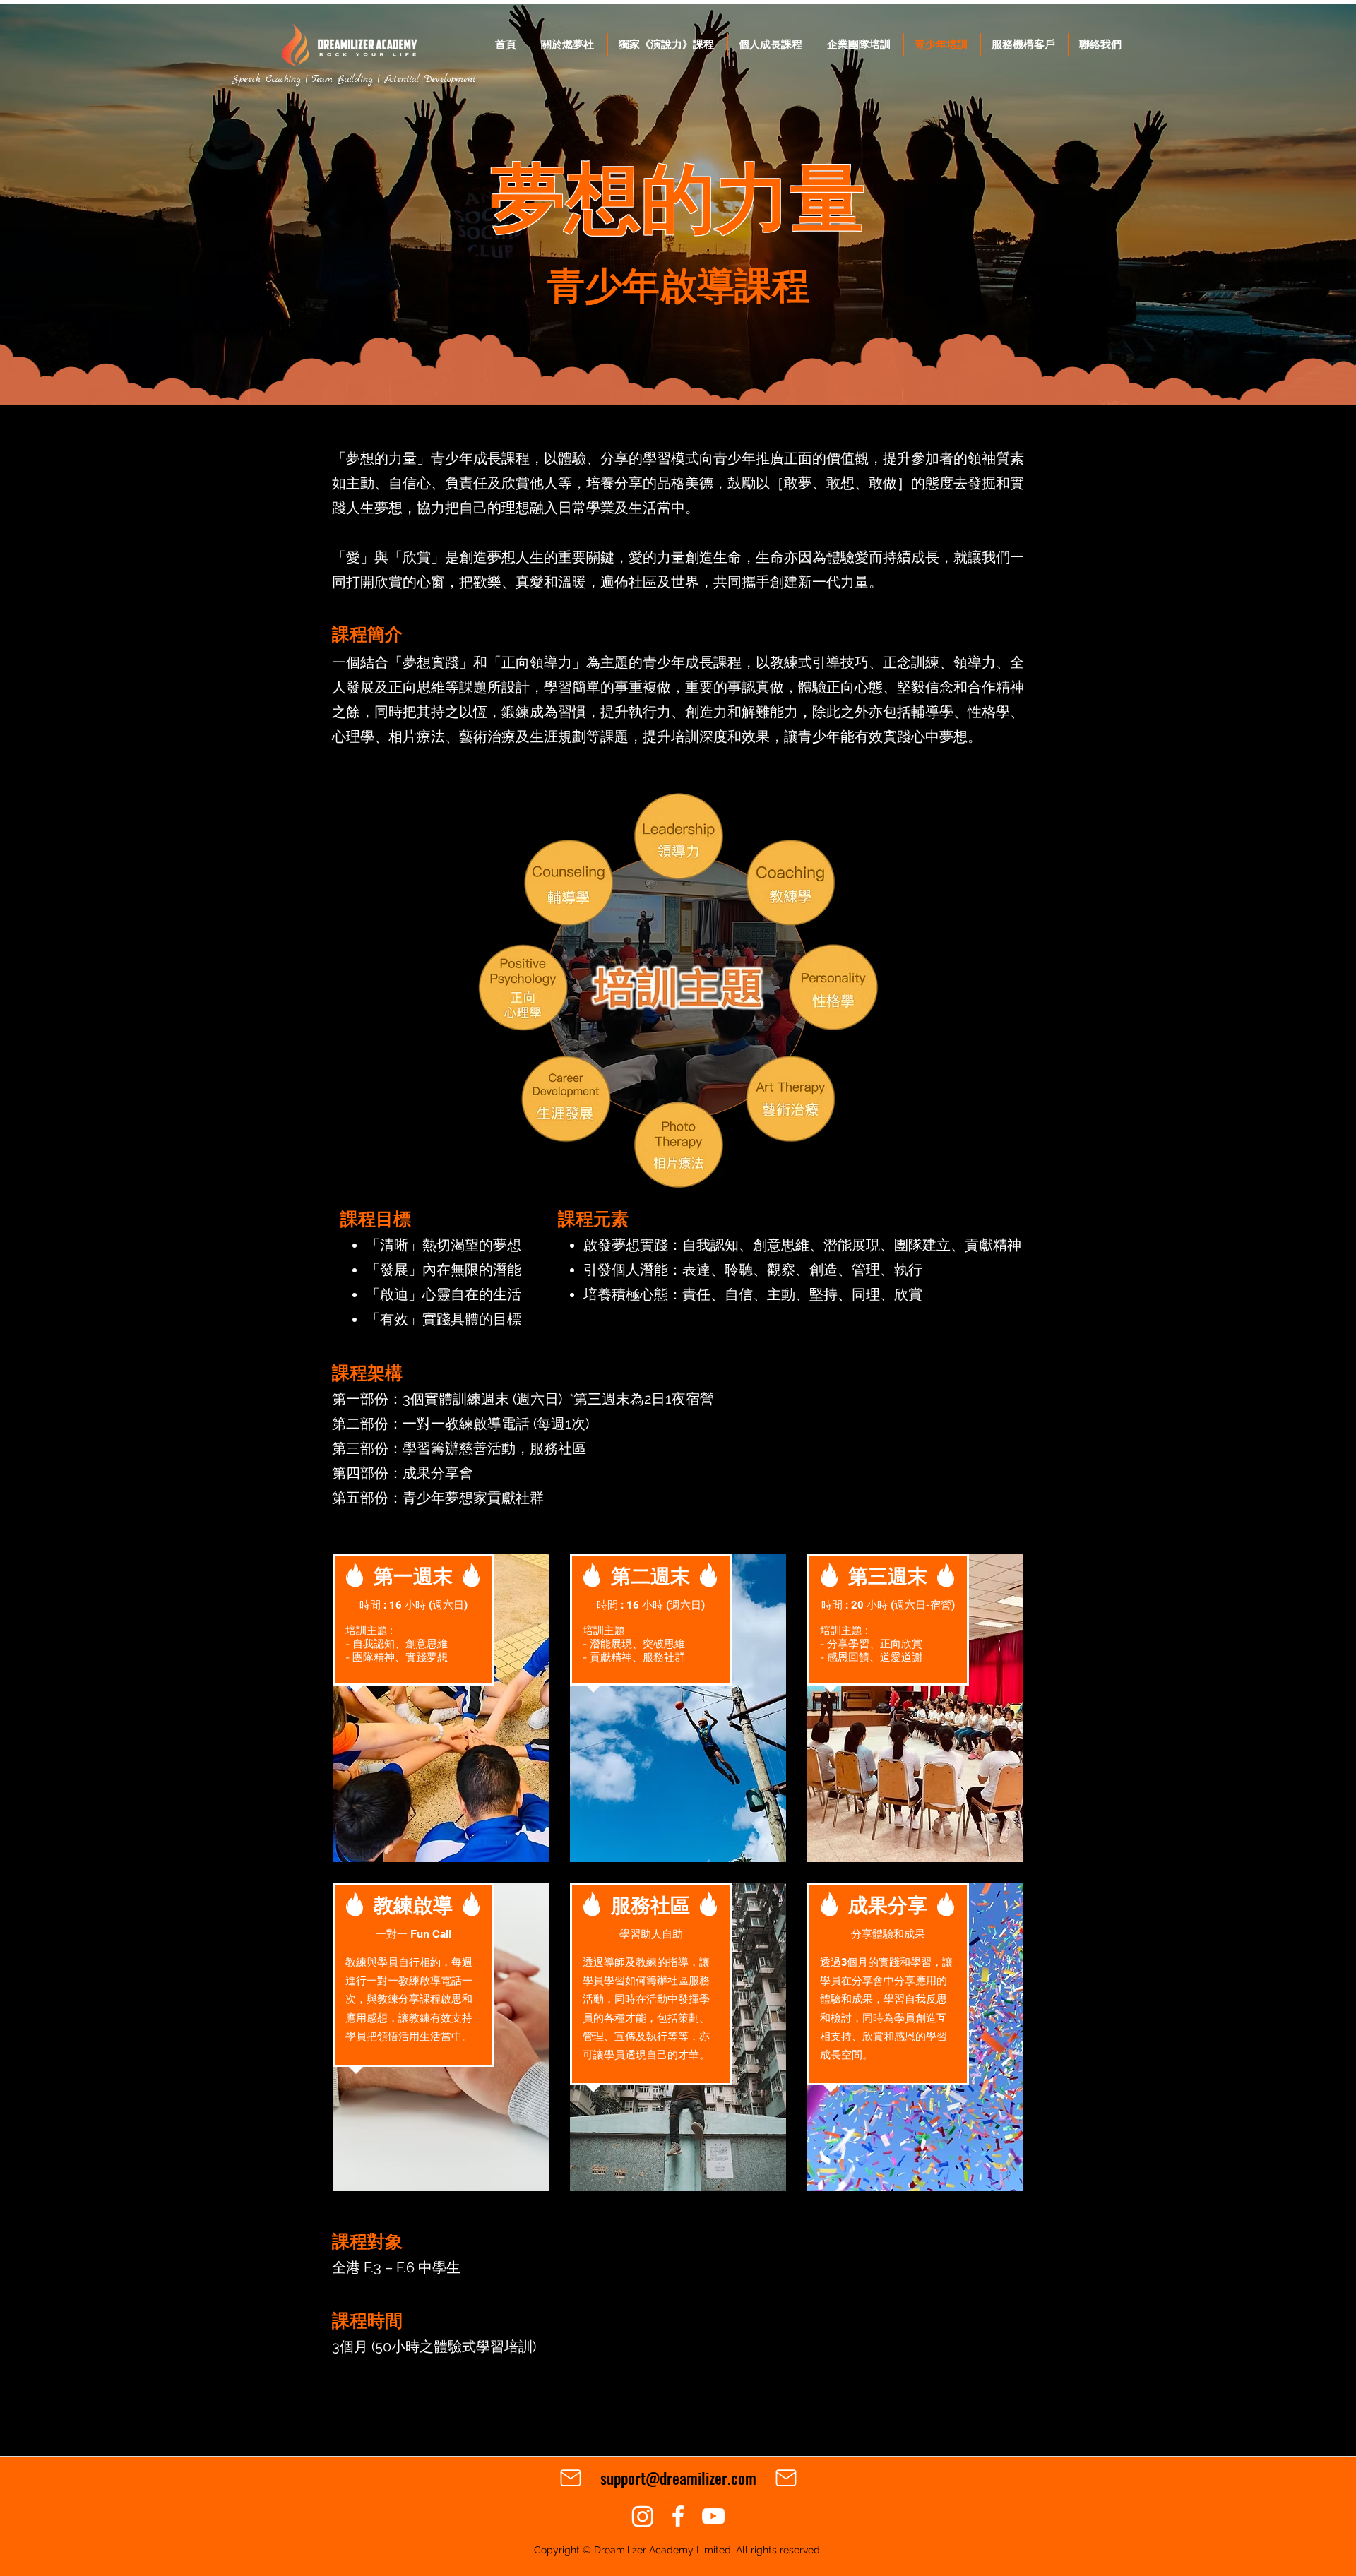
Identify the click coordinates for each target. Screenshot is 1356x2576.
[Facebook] (678, 2516)
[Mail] (571, 2478)
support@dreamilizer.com (678, 2478)
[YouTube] (713, 2516)
